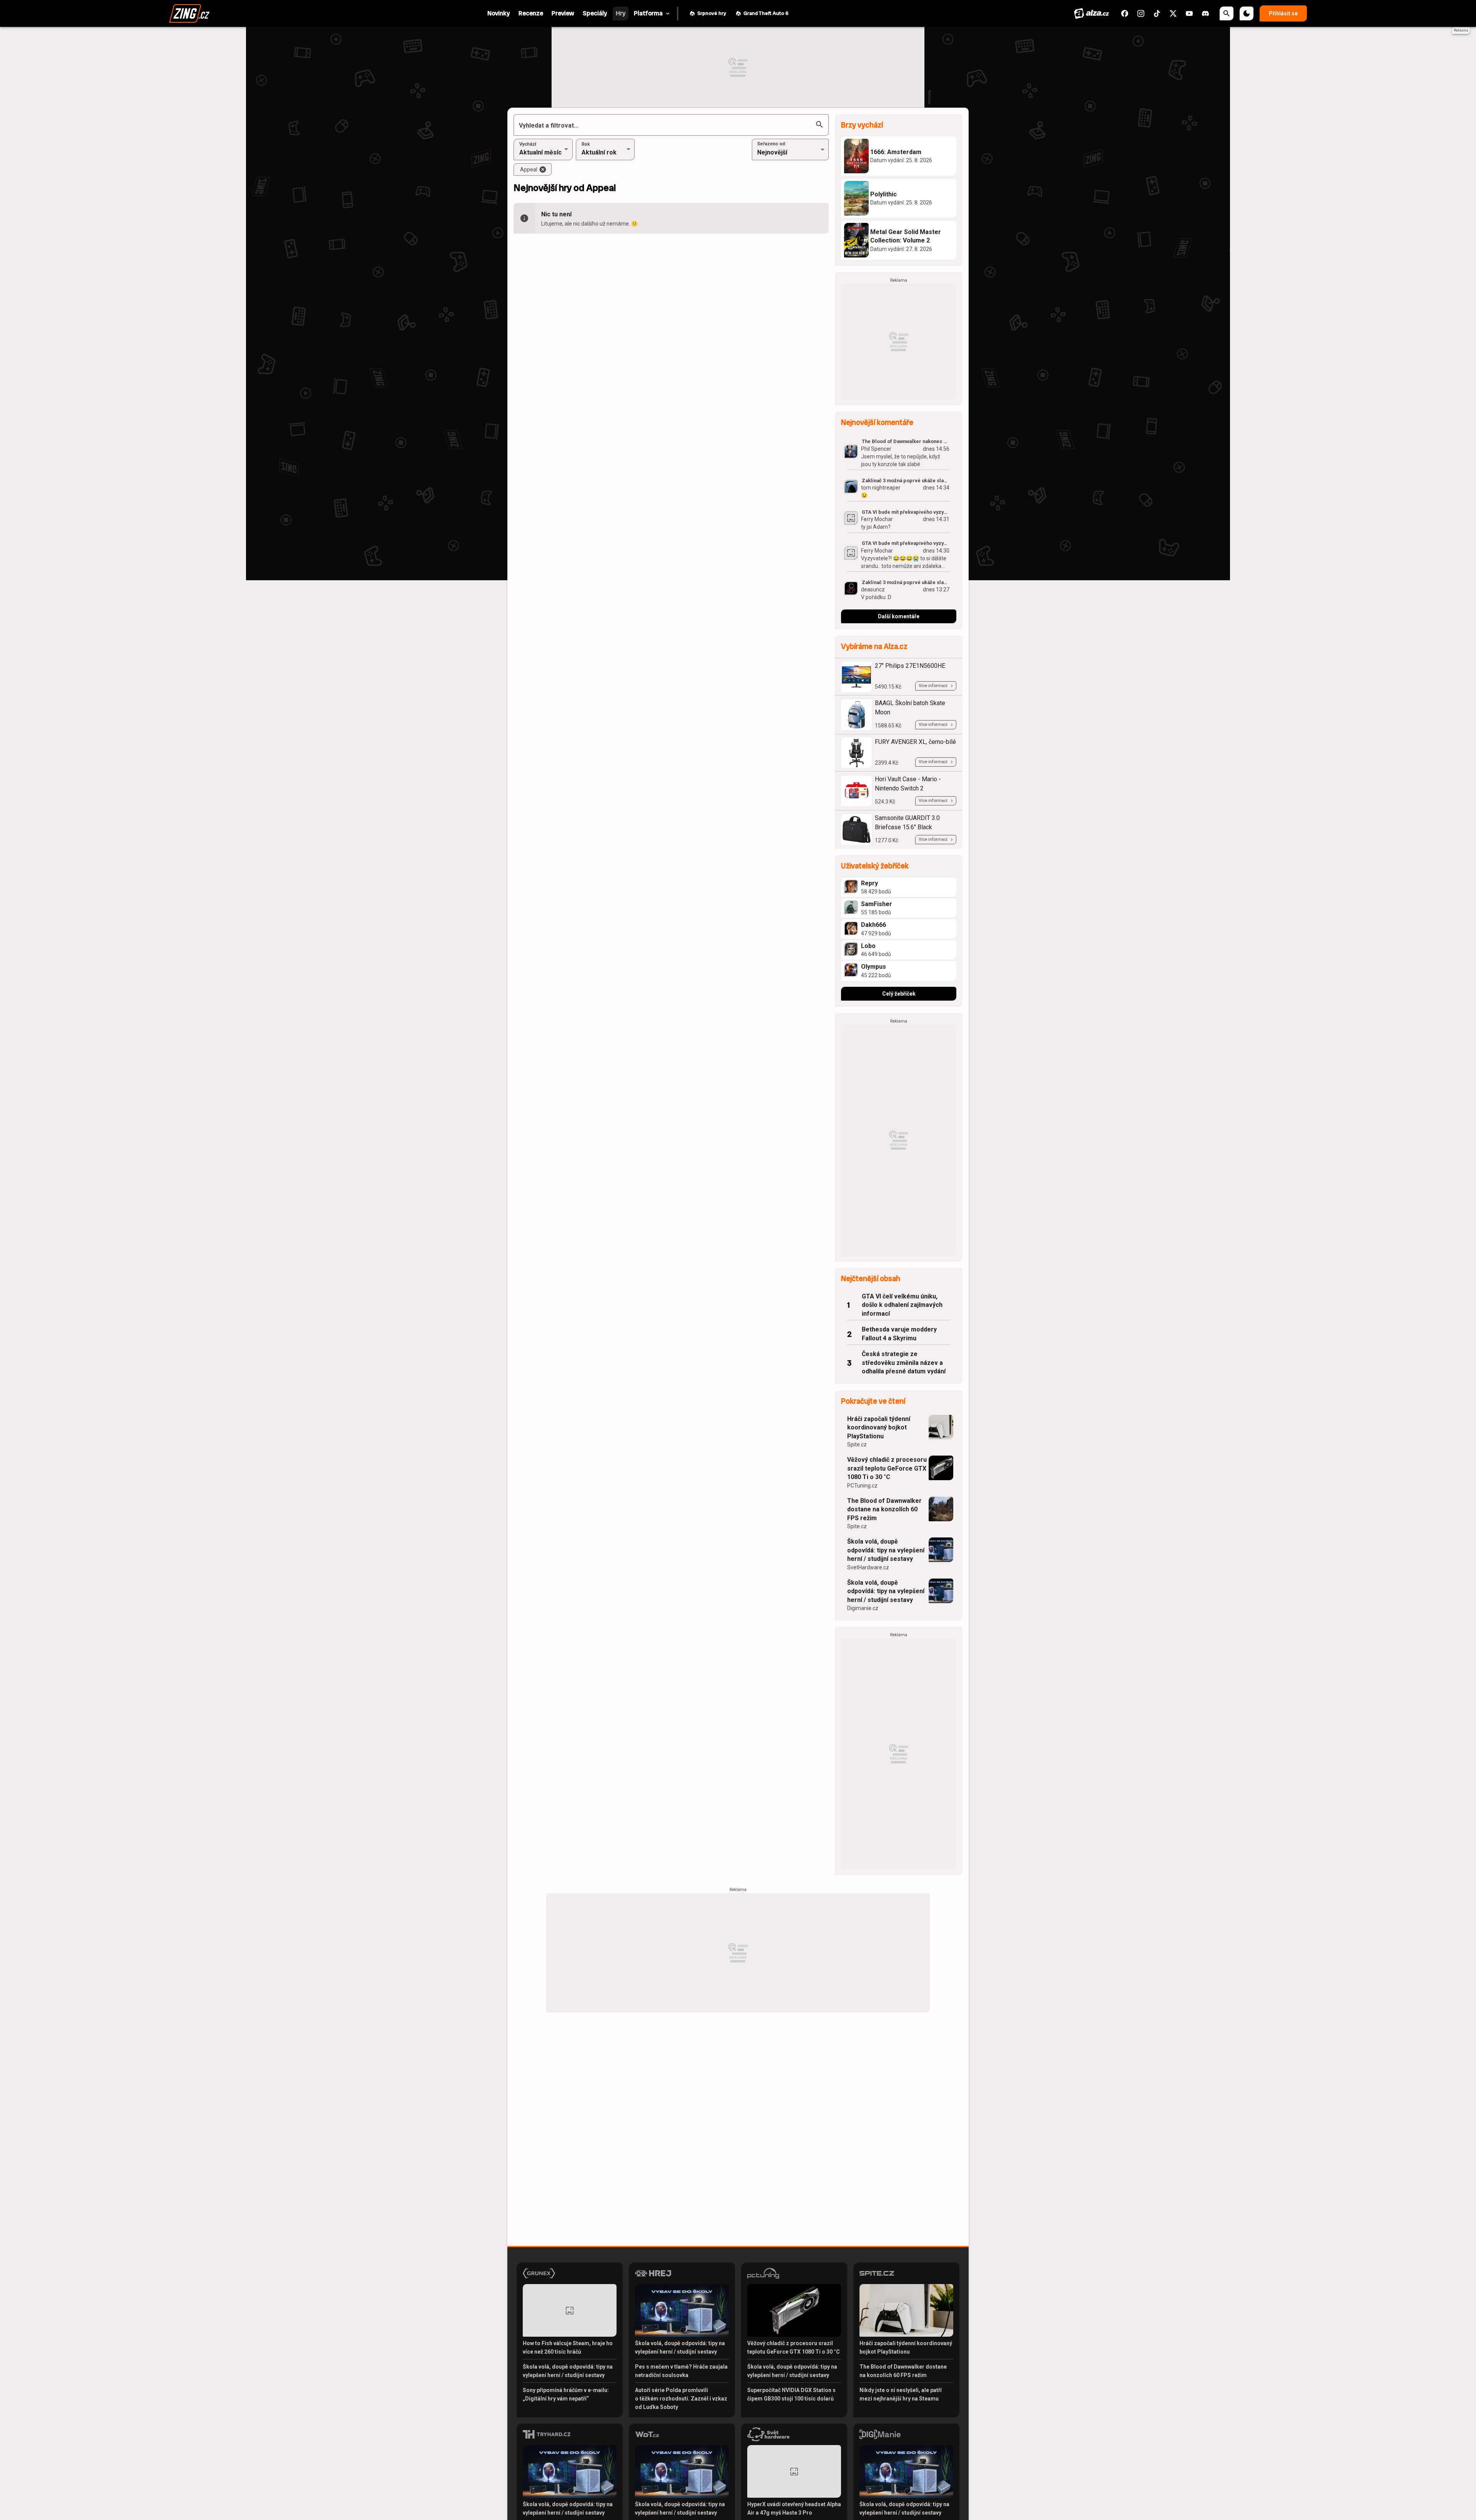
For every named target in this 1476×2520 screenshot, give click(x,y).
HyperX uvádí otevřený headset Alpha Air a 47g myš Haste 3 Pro (794, 2508)
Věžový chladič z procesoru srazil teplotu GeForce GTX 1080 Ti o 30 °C (887, 1468)
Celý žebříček (899, 994)
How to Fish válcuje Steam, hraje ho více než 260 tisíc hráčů (568, 2347)
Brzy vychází (862, 125)
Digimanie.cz (863, 1608)
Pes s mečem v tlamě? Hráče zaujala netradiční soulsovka (681, 2371)
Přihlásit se (1283, 13)
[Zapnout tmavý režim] (1247, 13)
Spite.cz (857, 1444)
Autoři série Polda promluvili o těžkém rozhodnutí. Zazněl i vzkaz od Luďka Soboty (681, 2399)
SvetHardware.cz (868, 1567)
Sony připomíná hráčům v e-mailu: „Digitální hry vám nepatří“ (566, 2394)
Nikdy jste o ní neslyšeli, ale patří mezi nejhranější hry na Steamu (901, 2394)
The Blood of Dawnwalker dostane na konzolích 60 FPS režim (884, 1509)
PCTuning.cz (862, 1486)
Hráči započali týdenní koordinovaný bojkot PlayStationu (879, 1428)
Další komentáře (899, 616)
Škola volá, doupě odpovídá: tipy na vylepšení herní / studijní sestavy (886, 1550)
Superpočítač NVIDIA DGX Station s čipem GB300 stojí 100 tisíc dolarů (791, 2394)
